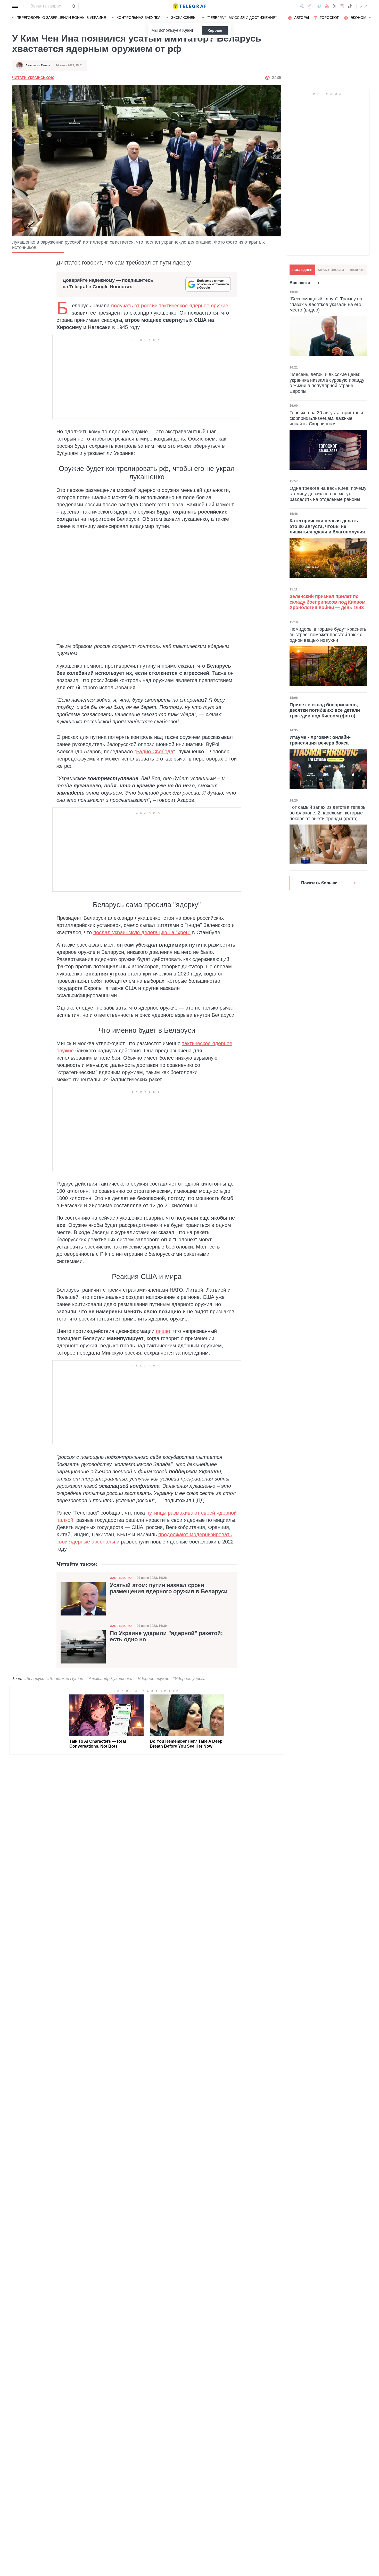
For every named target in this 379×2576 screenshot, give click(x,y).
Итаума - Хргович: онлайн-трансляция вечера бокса (320, 740)
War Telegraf (121, 1578)
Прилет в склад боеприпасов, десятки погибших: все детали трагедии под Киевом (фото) (325, 710)
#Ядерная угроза (189, 1679)
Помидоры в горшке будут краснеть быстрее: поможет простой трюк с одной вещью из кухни (328, 635)
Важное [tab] (357, 270)
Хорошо (215, 30)
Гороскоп (330, 18)
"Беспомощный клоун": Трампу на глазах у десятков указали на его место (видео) (326, 304)
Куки (187, 30)
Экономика (362, 18)
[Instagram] (342, 6)
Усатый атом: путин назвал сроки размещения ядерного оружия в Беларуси (169, 1588)
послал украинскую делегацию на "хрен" (142, 932)
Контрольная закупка (138, 18)
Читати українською (33, 78)
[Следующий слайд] (370, 18)
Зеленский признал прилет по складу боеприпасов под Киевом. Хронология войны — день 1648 (328, 602)
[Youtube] (327, 6)
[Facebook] (302, 6)
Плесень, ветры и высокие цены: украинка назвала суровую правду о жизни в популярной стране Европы (327, 383)
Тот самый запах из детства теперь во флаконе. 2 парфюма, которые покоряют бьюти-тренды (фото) (327, 813)
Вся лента (300, 283)
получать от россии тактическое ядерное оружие (170, 306)
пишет (163, 1331)
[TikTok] (350, 6)
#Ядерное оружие (152, 1679)
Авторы (302, 18)
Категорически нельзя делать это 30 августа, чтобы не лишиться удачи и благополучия (327, 526)
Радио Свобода (155, 751)
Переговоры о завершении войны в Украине (61, 18)
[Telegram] (319, 6)
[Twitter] (335, 6)
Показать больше (319, 883)
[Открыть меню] (16, 6)
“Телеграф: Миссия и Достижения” (242, 18)
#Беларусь (34, 1679)
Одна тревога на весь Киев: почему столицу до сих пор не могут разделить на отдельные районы (328, 494)
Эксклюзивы (184, 18)
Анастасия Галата (38, 65)
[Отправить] (73, 6)
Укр (364, 6)
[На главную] (190, 6)
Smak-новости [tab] (331, 270)
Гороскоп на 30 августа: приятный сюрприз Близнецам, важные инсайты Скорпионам (326, 418)
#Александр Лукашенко (109, 1679)
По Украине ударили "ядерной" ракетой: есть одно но (166, 1636)
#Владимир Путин (65, 1679)
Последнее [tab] (302, 270)
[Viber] (310, 6)
